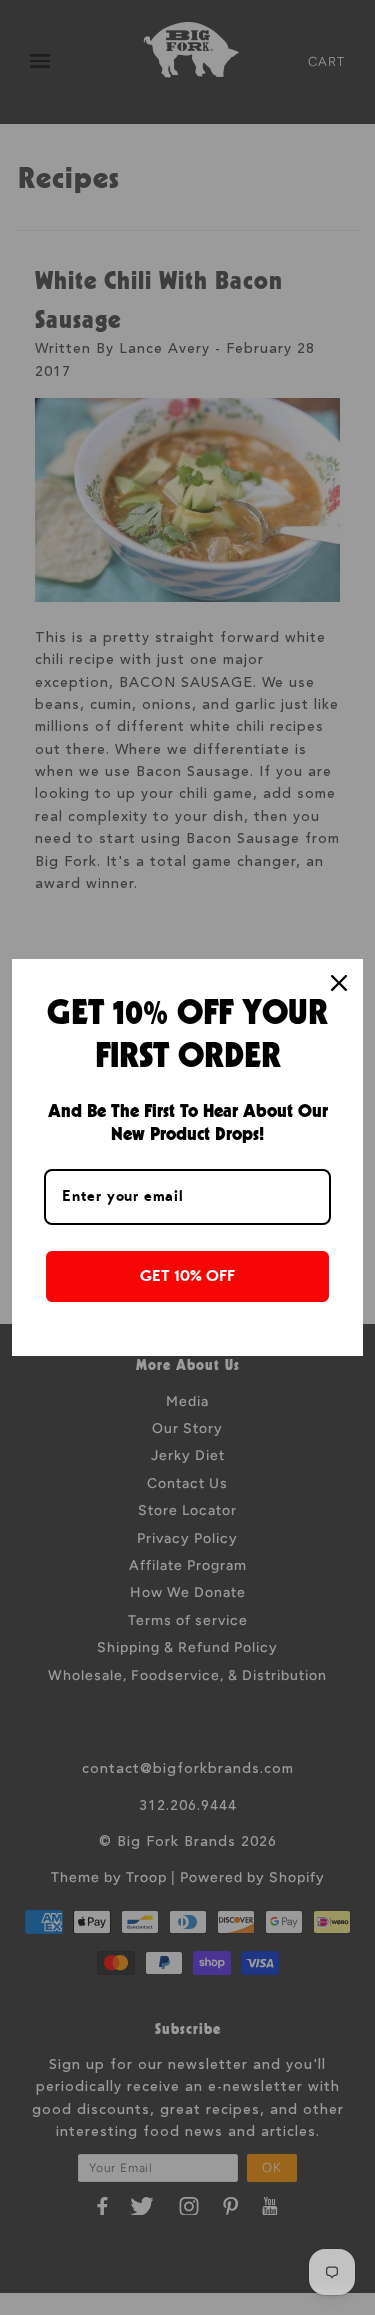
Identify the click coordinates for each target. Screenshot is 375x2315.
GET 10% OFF (187, 1276)
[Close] (339, 983)
